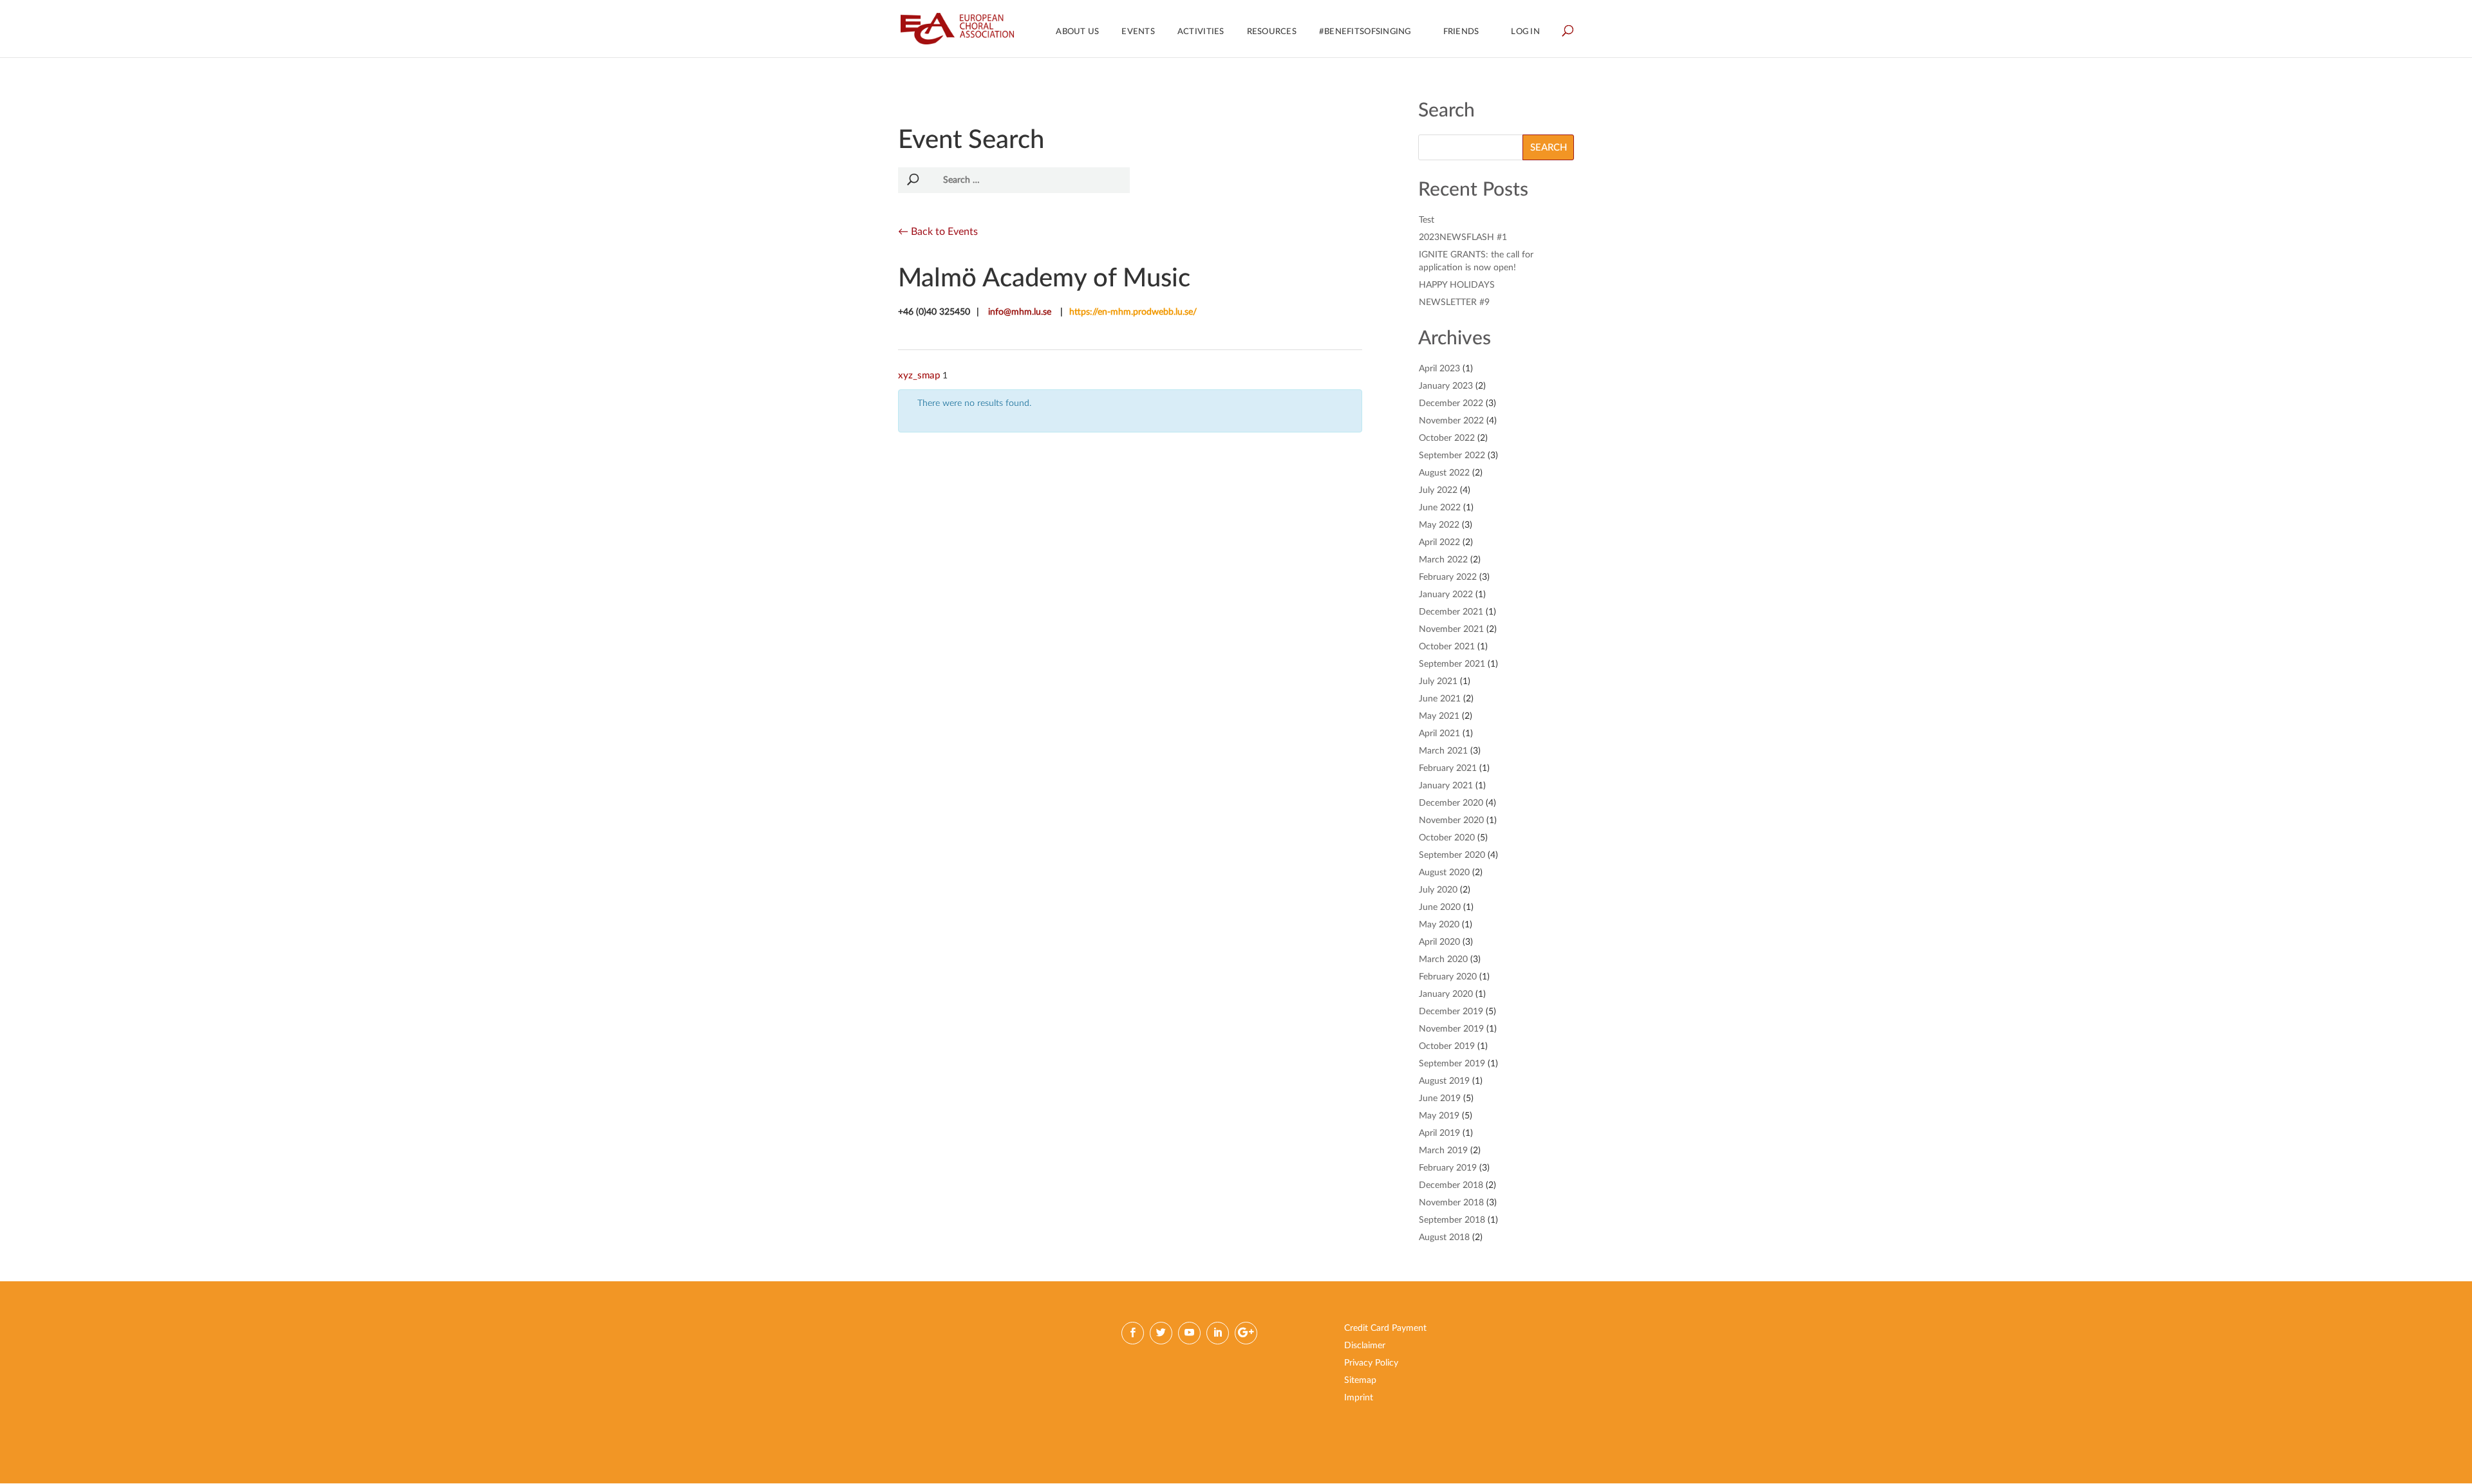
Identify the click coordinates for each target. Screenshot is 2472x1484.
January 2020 (1446, 994)
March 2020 (1443, 960)
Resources (1272, 32)
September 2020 (1452, 855)
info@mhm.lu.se (1020, 312)
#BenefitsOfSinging (1365, 32)
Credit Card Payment (1385, 1328)
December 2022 (1451, 403)
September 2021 (1452, 664)
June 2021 (1440, 699)
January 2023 (1446, 386)
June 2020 (1440, 907)
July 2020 (1438, 890)
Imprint (1359, 1398)
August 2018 (1444, 1238)
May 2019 (1439, 1116)
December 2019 (1451, 1012)
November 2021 (1451, 629)
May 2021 (1439, 716)
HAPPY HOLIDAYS (1457, 285)
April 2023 (1439, 369)
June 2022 (1440, 508)
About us (1077, 32)
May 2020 (1439, 925)
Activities (1201, 32)
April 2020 (1439, 942)
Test (1427, 220)
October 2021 (1447, 647)
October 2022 (1447, 438)
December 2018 (1451, 1185)
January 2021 (1446, 786)
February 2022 (1448, 577)
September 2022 (1452, 456)
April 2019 (1439, 1133)
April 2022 (1439, 543)
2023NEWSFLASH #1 (1463, 237)
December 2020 (1451, 803)
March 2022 (1443, 560)
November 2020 (1451, 821)
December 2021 (1451, 612)
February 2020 (1448, 977)
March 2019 (1443, 1151)
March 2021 (1443, 751)
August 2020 (1444, 873)
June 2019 (1440, 1099)
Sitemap (1360, 1380)
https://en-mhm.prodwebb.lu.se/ (1133, 312)
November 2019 (1451, 1029)
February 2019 (1448, 1168)
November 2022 (1451, 421)
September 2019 (1452, 1064)
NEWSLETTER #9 (1454, 302)
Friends (1461, 32)
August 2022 (1444, 473)
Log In (1525, 32)
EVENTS (1138, 32)
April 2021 (1439, 734)
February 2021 (1448, 768)
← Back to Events (938, 232)
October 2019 (1447, 1046)
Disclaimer (1365, 1346)
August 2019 (1444, 1081)
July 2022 (1438, 490)
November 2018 (1451, 1203)
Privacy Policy (1371, 1363)
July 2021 (1438, 682)
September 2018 (1452, 1220)
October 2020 (1447, 838)
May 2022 (1439, 525)
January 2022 (1446, 595)
